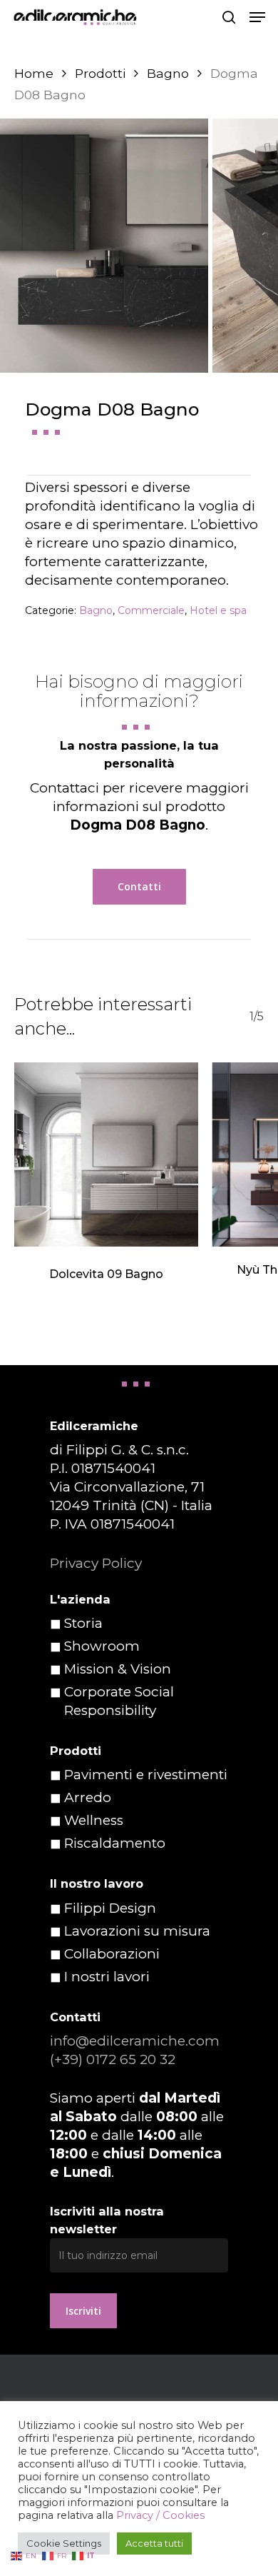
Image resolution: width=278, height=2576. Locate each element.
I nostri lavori (107, 1977)
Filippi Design (110, 1908)
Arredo (88, 1797)
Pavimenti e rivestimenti (146, 1775)
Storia (83, 1623)
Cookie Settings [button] (64, 2543)
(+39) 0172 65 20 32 (113, 2059)
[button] (257, 17)
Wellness (94, 1820)
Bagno (168, 73)
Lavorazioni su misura (137, 1931)
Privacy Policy (96, 1563)
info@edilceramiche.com (135, 2041)
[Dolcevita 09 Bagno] (106, 1154)
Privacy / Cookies (160, 2515)
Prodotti (100, 73)
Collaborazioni (112, 1954)
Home (34, 73)
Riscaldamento (115, 1843)
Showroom (102, 1646)
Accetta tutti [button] (154, 2543)
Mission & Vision (118, 1669)
